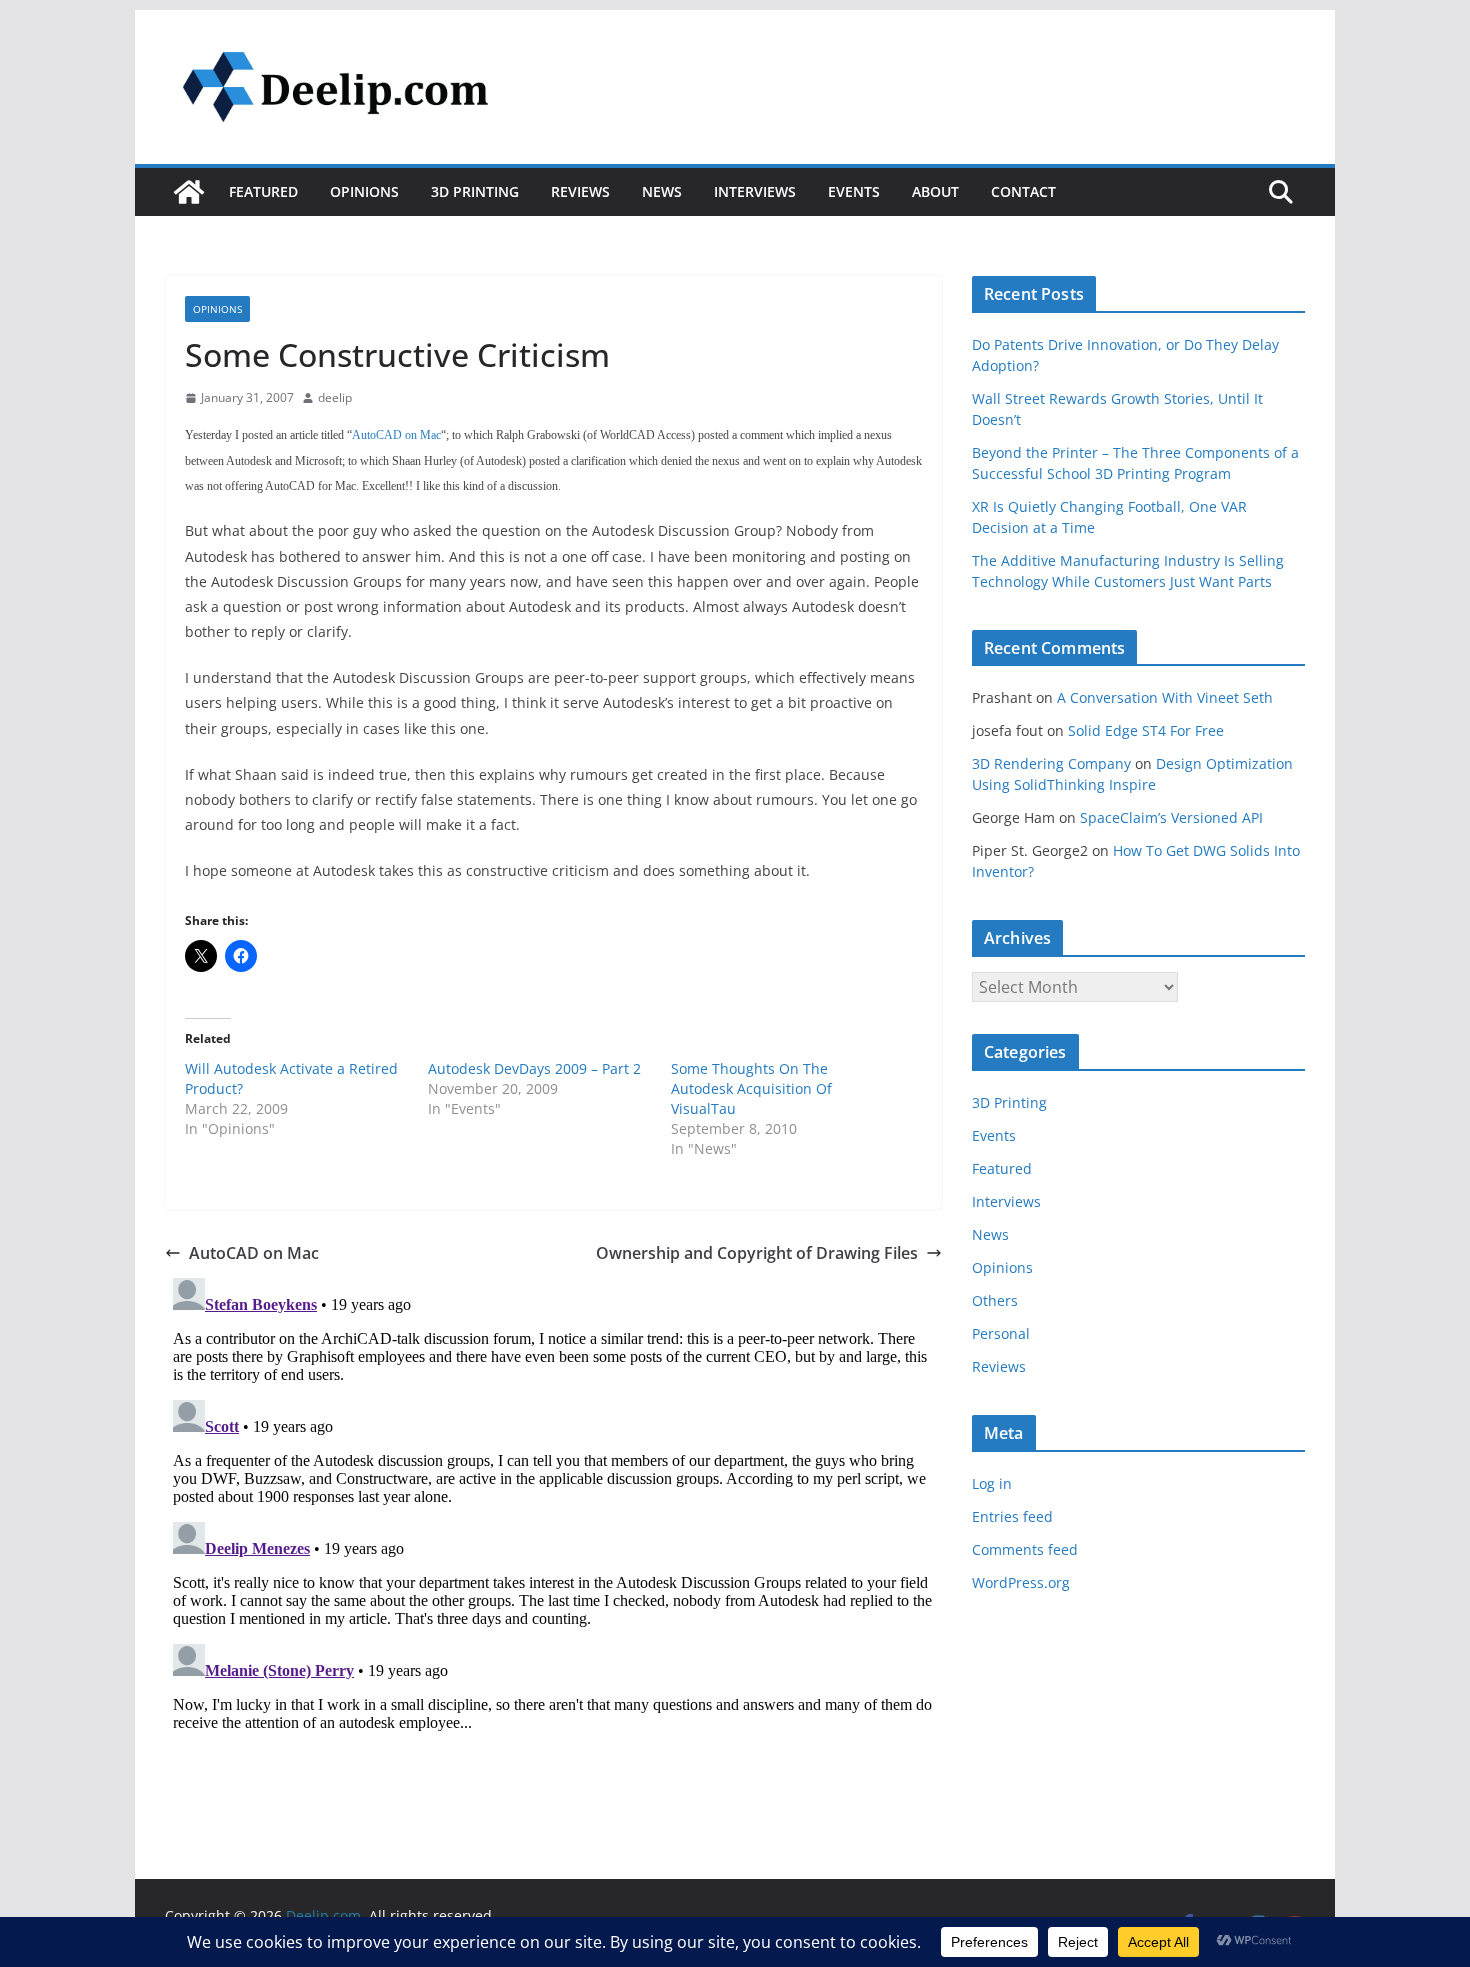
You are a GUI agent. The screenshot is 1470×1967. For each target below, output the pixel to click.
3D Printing (475, 191)
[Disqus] (553, 1520)
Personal (1001, 1333)
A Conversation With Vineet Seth (1165, 697)
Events (854, 191)
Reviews (580, 191)
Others (995, 1300)
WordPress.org (1021, 1582)
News (662, 191)
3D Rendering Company (1051, 763)
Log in (992, 1483)
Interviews (755, 191)
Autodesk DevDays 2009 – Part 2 (534, 1068)
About (935, 191)
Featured (263, 191)
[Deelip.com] (189, 192)
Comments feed (1025, 1549)
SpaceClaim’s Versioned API (1171, 817)
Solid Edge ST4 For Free (1146, 730)
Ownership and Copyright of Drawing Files (757, 1253)
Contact (1023, 191)
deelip (335, 397)
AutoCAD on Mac (254, 1253)
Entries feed (1012, 1516)
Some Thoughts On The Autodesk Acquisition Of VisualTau (751, 1088)
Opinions (364, 191)
